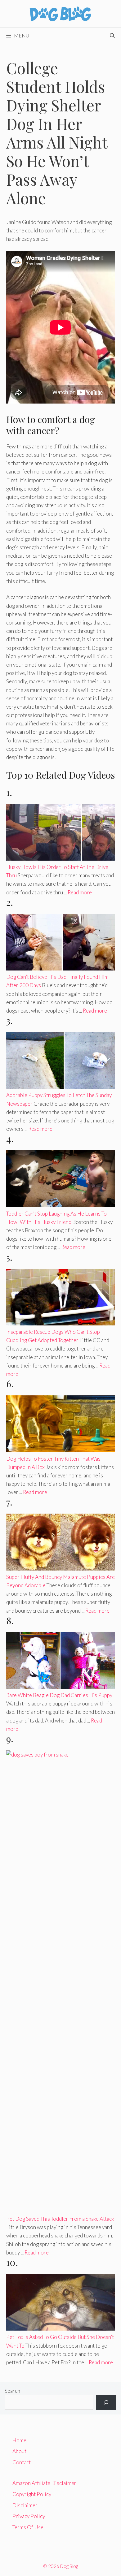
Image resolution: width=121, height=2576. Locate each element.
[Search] (106, 2402)
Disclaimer (25, 2505)
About (19, 2451)
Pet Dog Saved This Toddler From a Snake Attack (60, 2219)
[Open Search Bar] (112, 36)
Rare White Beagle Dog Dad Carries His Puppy (59, 1695)
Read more (80, 892)
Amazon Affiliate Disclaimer (44, 2483)
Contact (22, 2462)
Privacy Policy (29, 2516)
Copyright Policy (32, 2494)
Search (12, 2391)
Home (19, 2440)
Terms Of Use (28, 2527)
